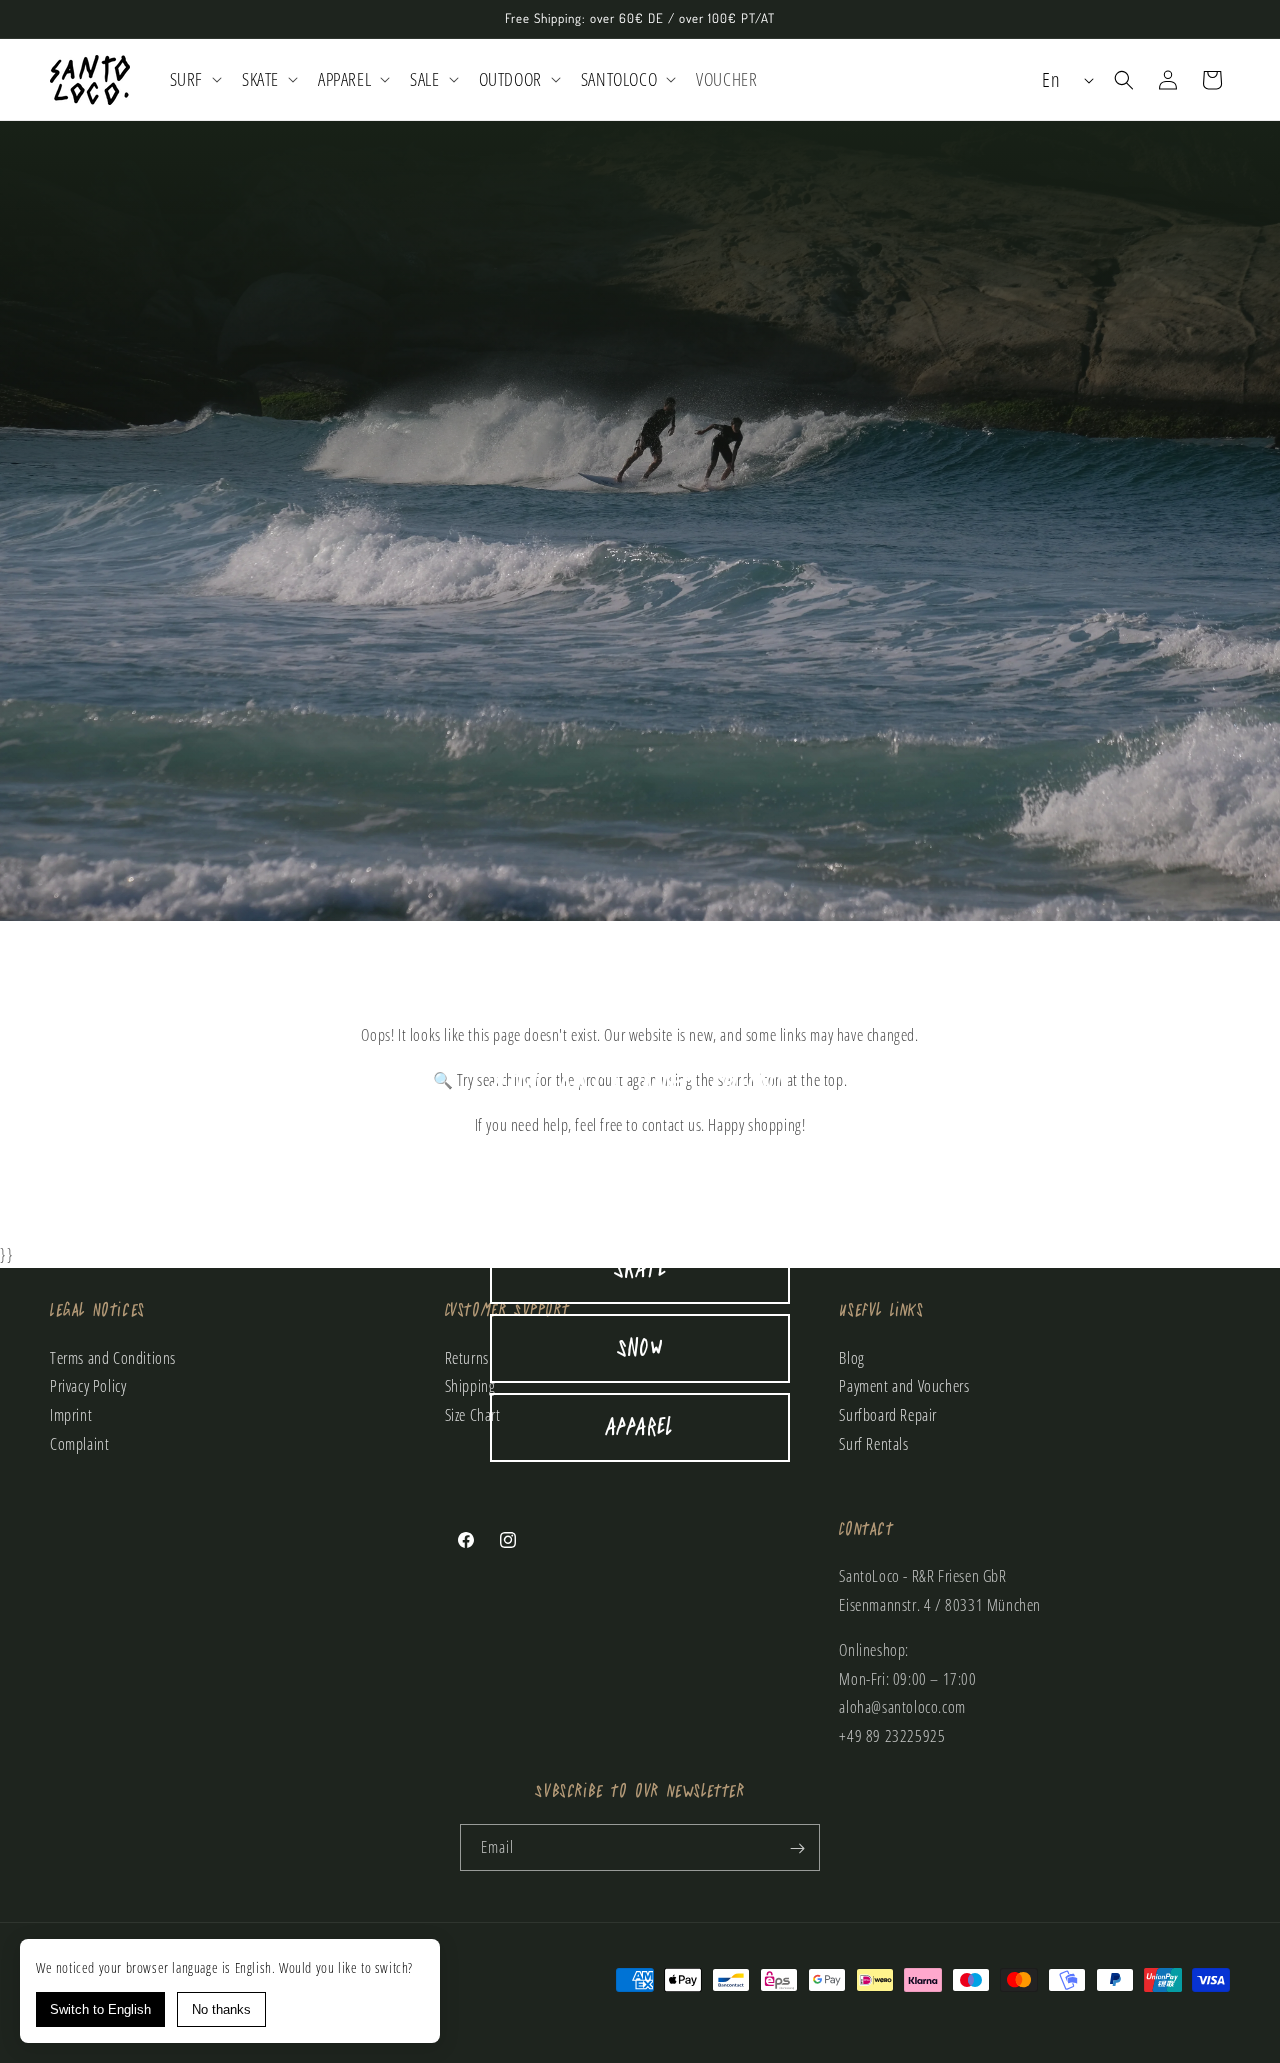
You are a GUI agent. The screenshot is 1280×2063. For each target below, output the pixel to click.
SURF (639, 1190)
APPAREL (639, 1427)
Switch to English (100, 2009)
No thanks (221, 2009)
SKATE (640, 1269)
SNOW (639, 1348)
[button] (194, 79)
